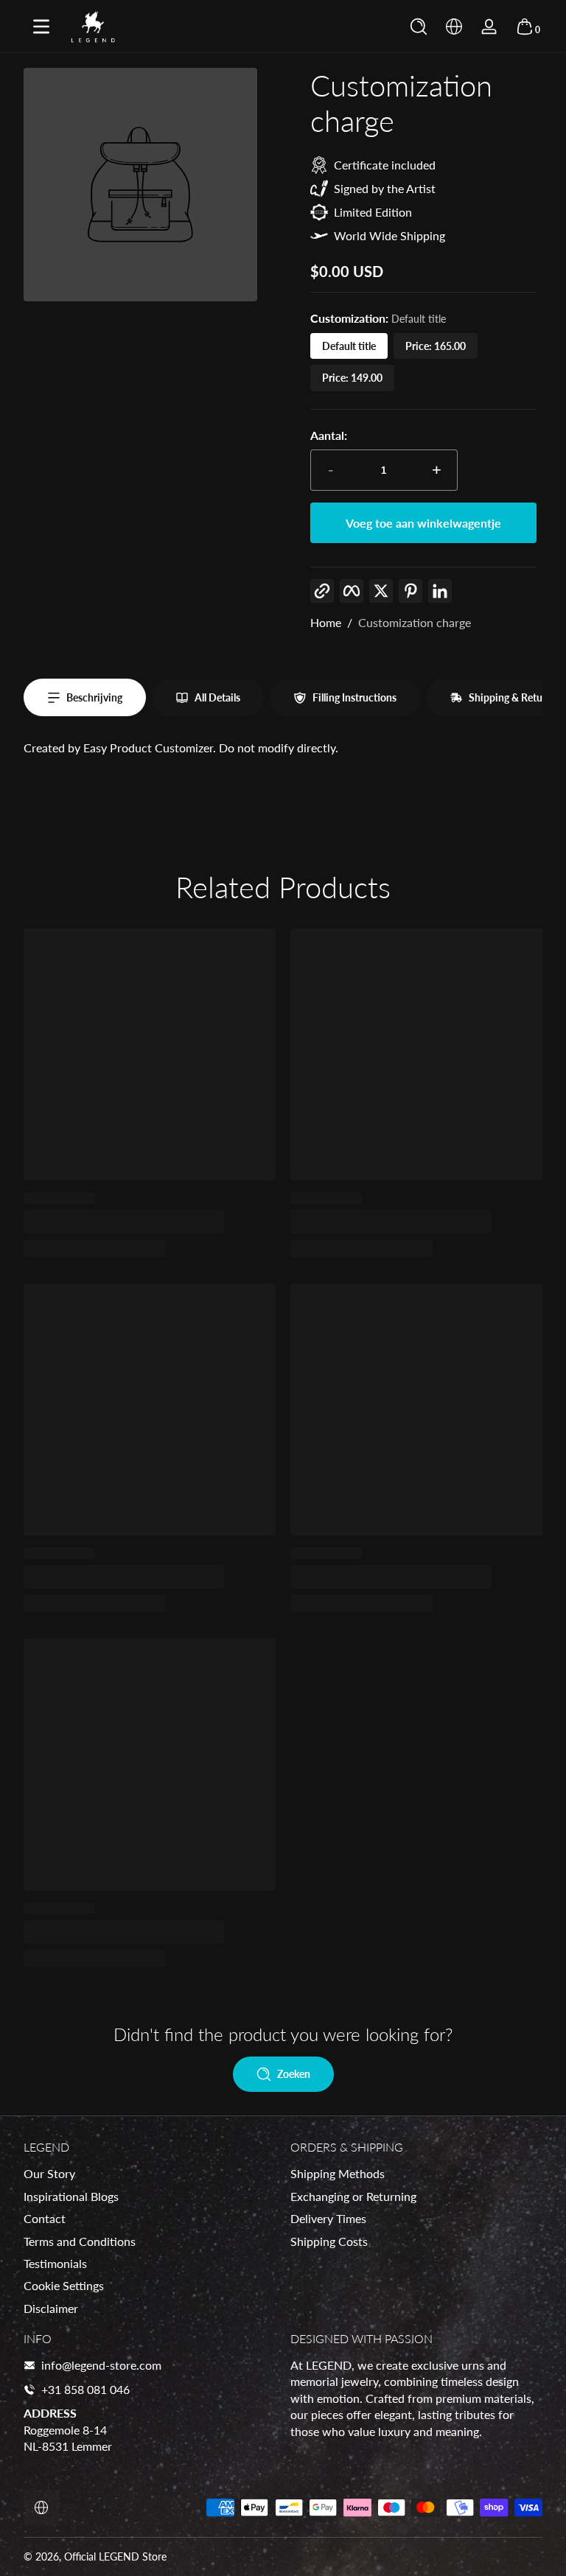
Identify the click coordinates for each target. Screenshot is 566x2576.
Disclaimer (51, 2308)
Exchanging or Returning (353, 2196)
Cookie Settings (64, 2285)
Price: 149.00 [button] (352, 378)
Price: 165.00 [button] (436, 346)
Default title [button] (349, 346)
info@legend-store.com (101, 2365)
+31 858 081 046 (85, 2389)
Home (326, 622)
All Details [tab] (217, 697)
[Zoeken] (419, 27)
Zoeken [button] (294, 2074)
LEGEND (119, 2556)
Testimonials (55, 2263)
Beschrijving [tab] (94, 697)
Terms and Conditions (80, 2241)
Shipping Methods (338, 2173)
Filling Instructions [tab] (354, 697)
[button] (419, 27)
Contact (45, 2218)
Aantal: (329, 435)
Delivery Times (328, 2218)
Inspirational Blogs (71, 2196)
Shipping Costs (329, 2241)
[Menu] (41, 27)
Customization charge (415, 622)
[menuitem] (150, 2174)
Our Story (49, 2173)
